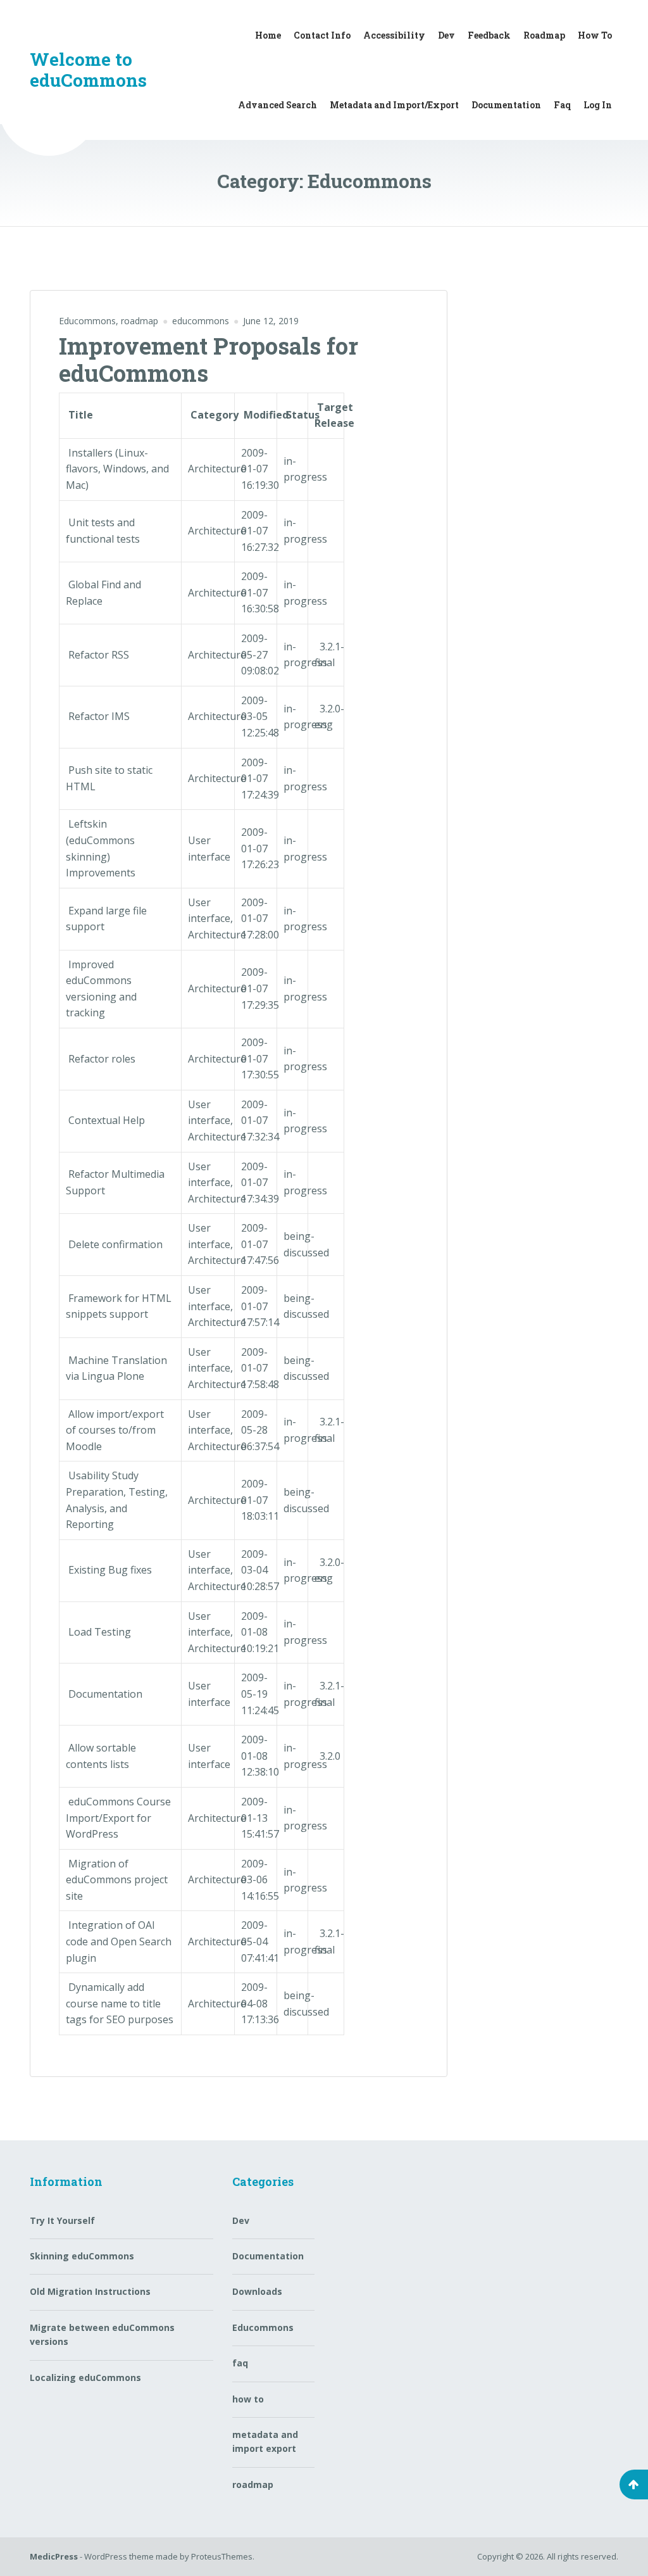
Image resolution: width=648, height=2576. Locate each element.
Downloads (257, 2291)
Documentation (506, 105)
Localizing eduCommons (85, 2377)
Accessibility (394, 35)
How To (595, 35)
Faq (562, 105)
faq (240, 2363)
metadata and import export (265, 2441)
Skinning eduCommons (82, 2256)
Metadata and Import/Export (394, 105)
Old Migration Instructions (90, 2291)
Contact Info (322, 35)
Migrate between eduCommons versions (102, 2334)
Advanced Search (277, 105)
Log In (598, 105)
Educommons (87, 321)
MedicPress (54, 2556)
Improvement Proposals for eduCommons (209, 359)
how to (248, 2399)
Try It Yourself (62, 2220)
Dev (446, 35)
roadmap (140, 321)
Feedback (489, 35)
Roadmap (544, 35)
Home (268, 35)
